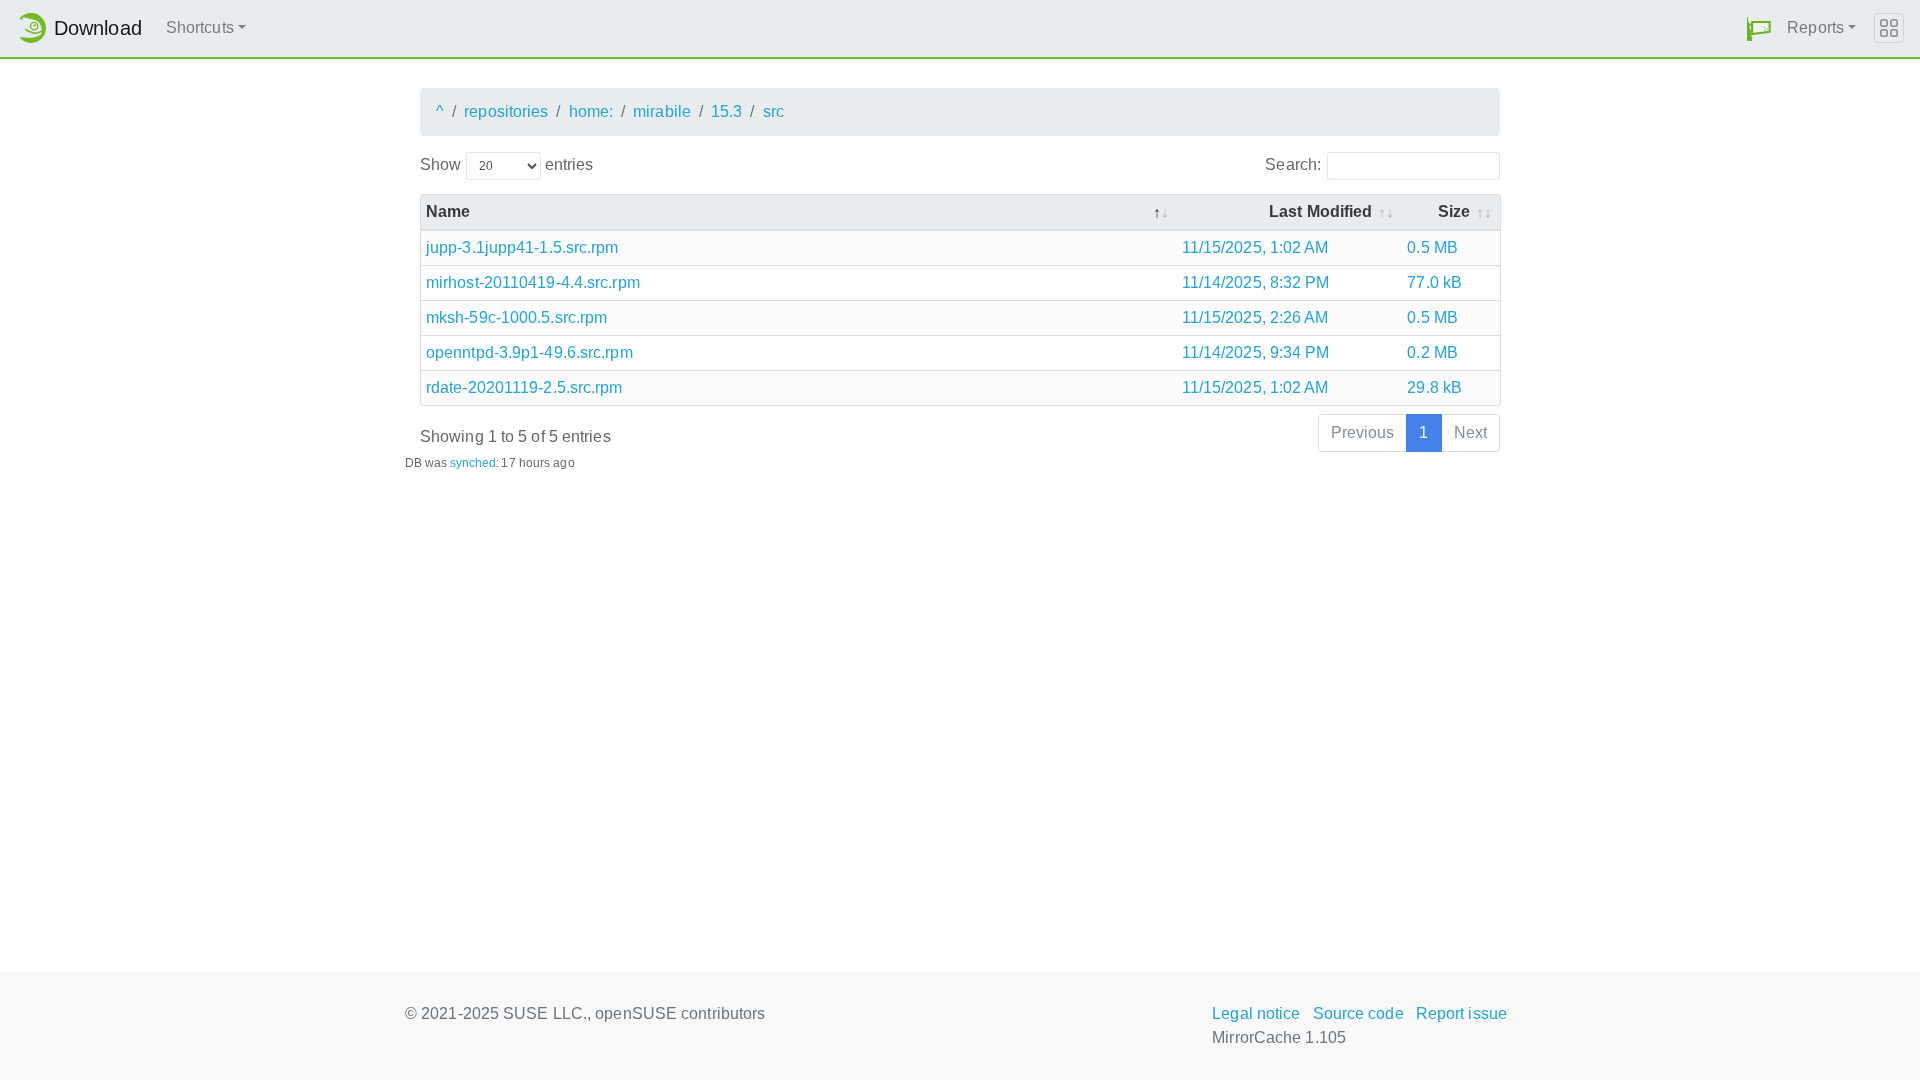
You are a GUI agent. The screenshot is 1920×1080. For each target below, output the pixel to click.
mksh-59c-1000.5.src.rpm (516, 317)
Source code (1358, 1013)
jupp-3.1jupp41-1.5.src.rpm (522, 247)
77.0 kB (1434, 282)
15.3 (726, 111)
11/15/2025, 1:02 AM (1255, 247)
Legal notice (1256, 1013)
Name (448, 211)
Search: (1293, 164)
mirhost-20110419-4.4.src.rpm (533, 282)
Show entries (506, 164)
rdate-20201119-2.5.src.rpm (524, 387)
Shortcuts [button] (200, 27)
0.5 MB (1432, 247)
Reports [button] (1815, 27)
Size (1454, 211)
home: (591, 111)
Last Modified (1320, 211)
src (773, 111)
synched (473, 463)
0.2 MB (1432, 352)
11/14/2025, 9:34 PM (1256, 352)
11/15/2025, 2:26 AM (1255, 317)
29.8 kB (1434, 387)
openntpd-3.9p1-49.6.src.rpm (529, 352)
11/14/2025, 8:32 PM (1256, 282)
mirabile (662, 111)
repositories (506, 111)
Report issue (1461, 1013)
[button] (1759, 28)
